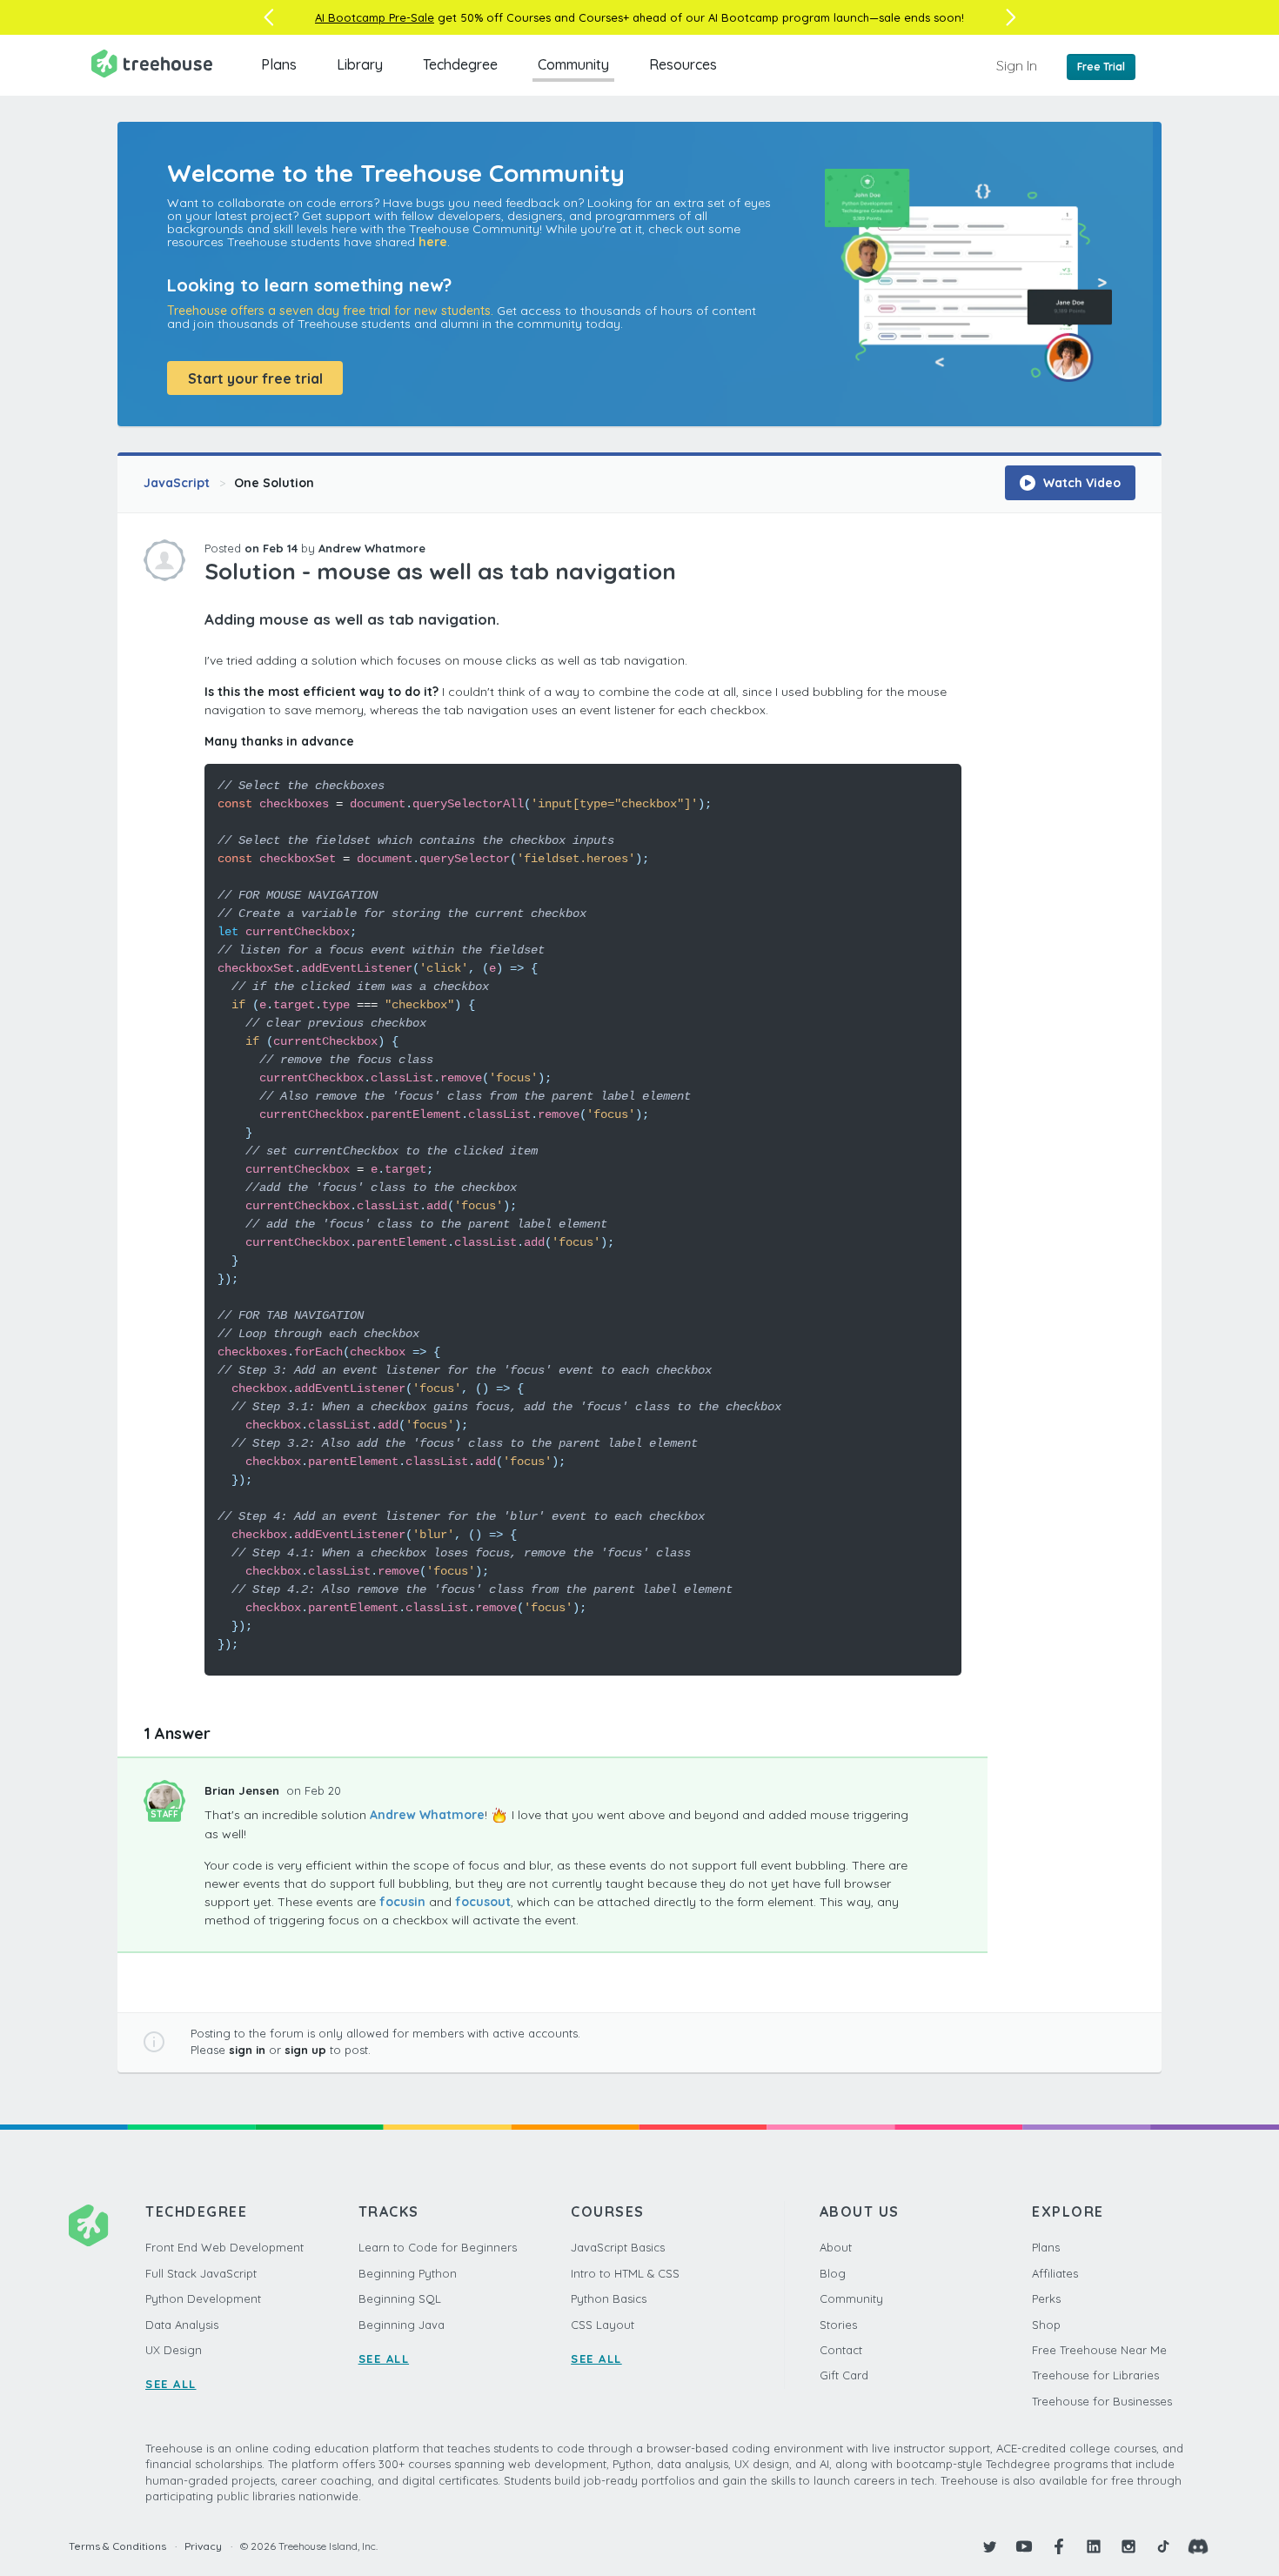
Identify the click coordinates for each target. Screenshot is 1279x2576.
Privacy (203, 2546)
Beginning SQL (400, 2298)
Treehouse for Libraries (1095, 2375)
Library (360, 64)
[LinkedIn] (1094, 2546)
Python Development (203, 2298)
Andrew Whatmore (372, 548)
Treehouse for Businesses (1102, 2401)
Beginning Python (408, 2273)
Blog (833, 2273)
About (836, 2247)
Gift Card (844, 2375)
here (433, 242)
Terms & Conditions (117, 2546)
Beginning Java (402, 2325)
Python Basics (609, 2298)
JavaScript (177, 483)
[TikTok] (1163, 2546)
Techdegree (460, 64)
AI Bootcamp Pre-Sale (375, 17)
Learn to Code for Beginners (438, 2247)
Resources (683, 64)
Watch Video (1080, 483)
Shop (1046, 2325)
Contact (841, 2350)
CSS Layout (603, 2325)
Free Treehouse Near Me (1099, 2350)
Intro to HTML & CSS (625, 2273)
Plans (279, 64)
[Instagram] (1128, 2546)
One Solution (274, 483)
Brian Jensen (244, 1790)
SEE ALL (171, 2384)
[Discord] (1198, 2546)
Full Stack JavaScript (201, 2273)
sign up (305, 2050)
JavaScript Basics (618, 2247)
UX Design (174, 2350)
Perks (1046, 2298)
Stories (838, 2325)
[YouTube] (1024, 2546)
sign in (247, 2050)
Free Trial (1101, 67)
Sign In (1017, 65)
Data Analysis (182, 2325)
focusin (402, 1902)
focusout (483, 1902)
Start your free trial (255, 378)
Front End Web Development (224, 2247)
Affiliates (1055, 2273)
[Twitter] (989, 2546)
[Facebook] (1059, 2546)
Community (573, 64)
